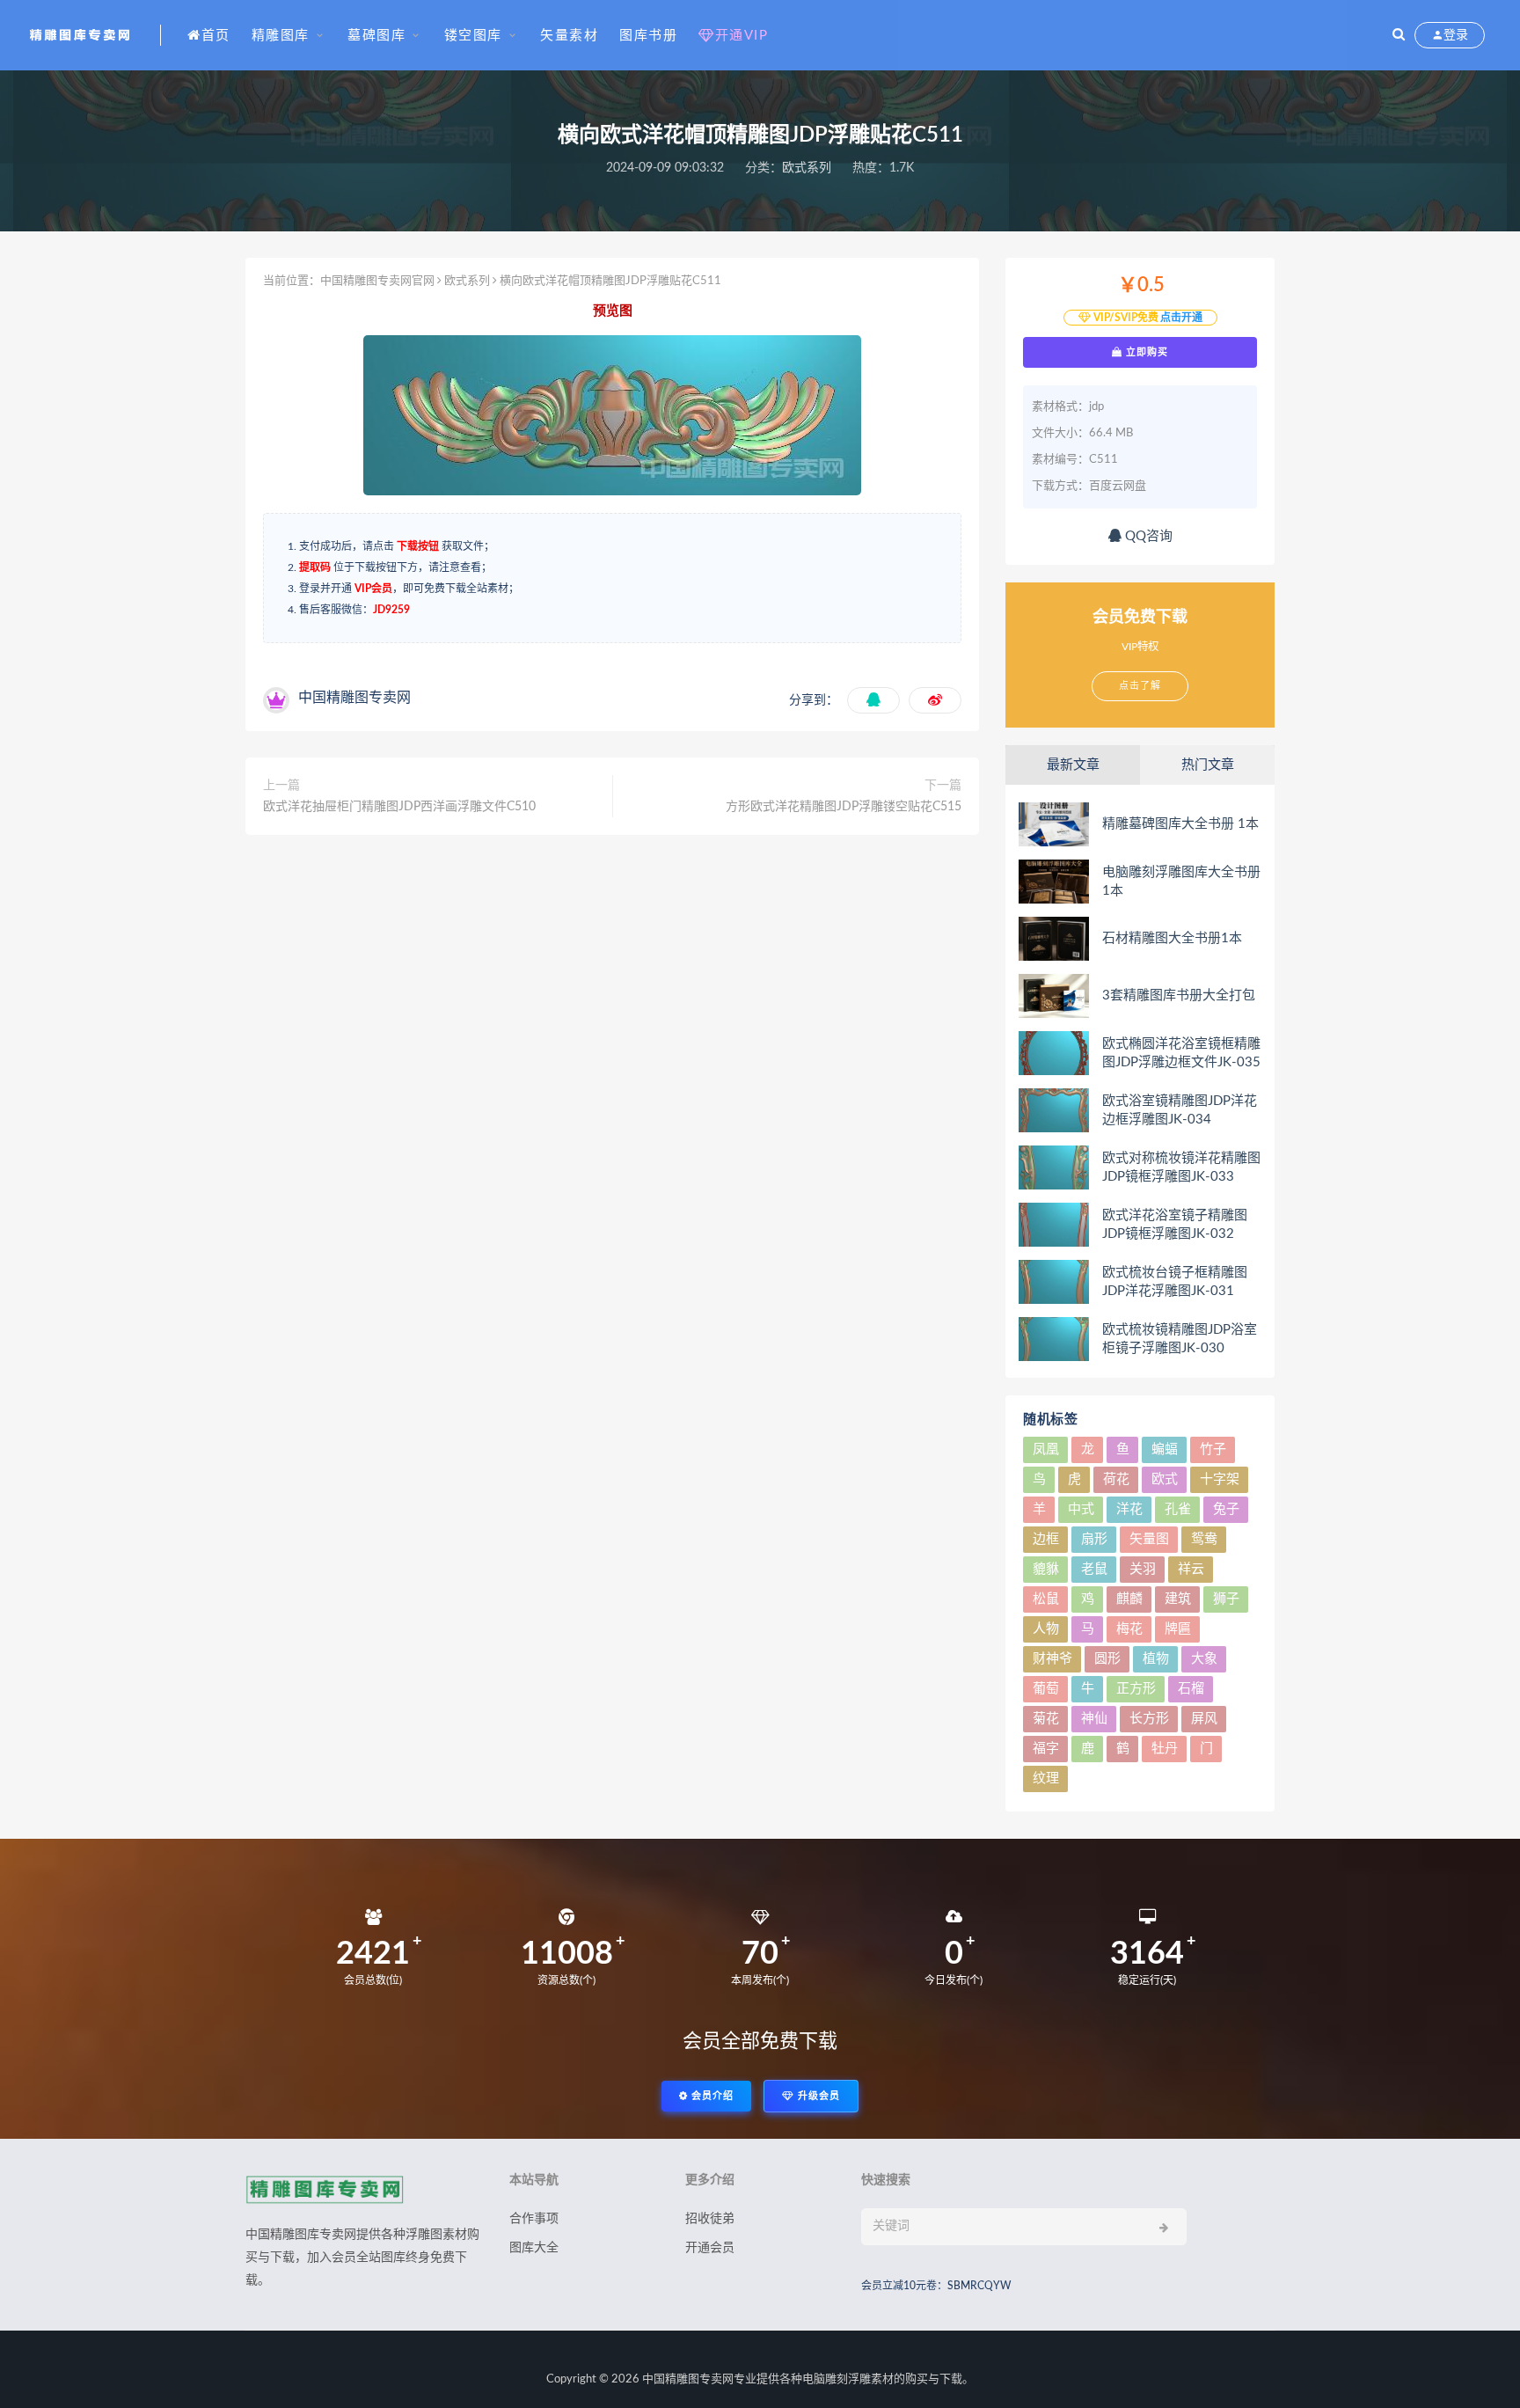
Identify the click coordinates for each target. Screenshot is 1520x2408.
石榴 (1191, 1689)
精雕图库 (281, 36)
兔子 (1226, 1509)
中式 (1081, 1509)
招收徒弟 (710, 2219)
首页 (216, 36)
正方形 (1136, 1689)
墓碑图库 (376, 36)
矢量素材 (569, 36)
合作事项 (534, 2219)
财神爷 (1052, 1659)
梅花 (1129, 1629)
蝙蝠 (1165, 1449)
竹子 (1213, 1449)
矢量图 (1149, 1539)
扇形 (1094, 1539)
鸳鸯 (1204, 1539)
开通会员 (710, 2248)
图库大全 (534, 2248)
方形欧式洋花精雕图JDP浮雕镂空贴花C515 (844, 807)
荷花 (1116, 1479)
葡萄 (1046, 1689)
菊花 (1046, 1719)
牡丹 (1165, 1749)
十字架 (1220, 1479)
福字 (1046, 1749)
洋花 (1129, 1509)
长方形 (1149, 1719)
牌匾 (1178, 1629)
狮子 (1226, 1599)
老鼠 (1094, 1569)
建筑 (1178, 1599)
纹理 (1046, 1779)
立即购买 (1145, 352)
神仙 (1094, 1719)
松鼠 (1046, 1599)
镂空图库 (473, 36)
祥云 (1191, 1569)
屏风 (1204, 1719)
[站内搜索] (1399, 35)
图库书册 (648, 36)
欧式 (1165, 1479)
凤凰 (1046, 1449)
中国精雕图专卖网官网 (377, 281)
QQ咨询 (1147, 536)
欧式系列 (807, 168)
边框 (1046, 1539)
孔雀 (1178, 1509)
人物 (1046, 1629)
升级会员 (817, 2096)
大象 (1204, 1659)
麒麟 (1129, 1599)
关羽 (1143, 1569)
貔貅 (1046, 1569)
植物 (1156, 1659)
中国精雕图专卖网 (688, 2379)
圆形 (1107, 1659)
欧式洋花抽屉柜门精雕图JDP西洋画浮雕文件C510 (399, 807)
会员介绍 (711, 2096)
